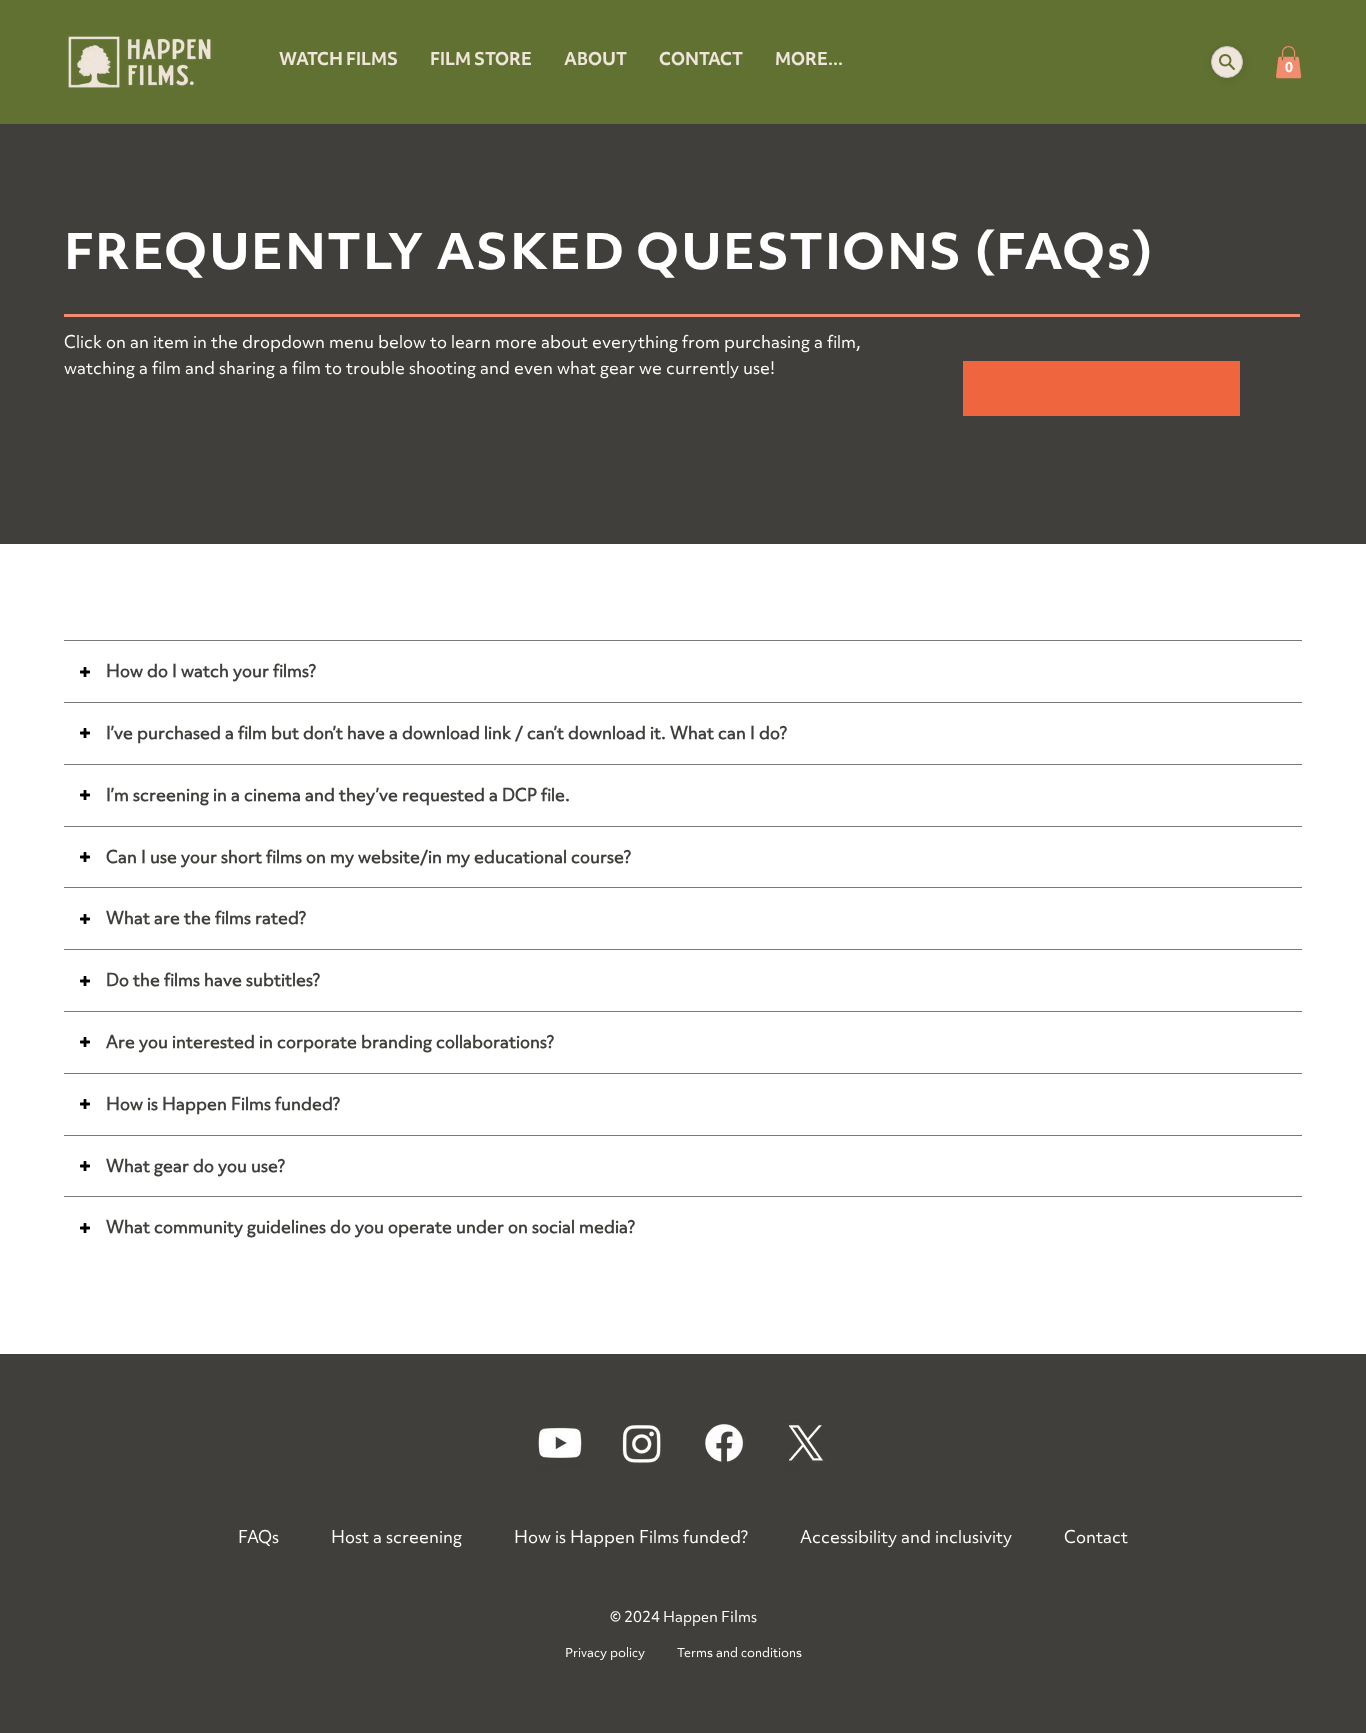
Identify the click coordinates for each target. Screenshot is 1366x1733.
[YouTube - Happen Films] (560, 1443)
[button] (1227, 62)
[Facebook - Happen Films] (724, 1443)
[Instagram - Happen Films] (642, 1443)
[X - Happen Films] (806, 1443)
